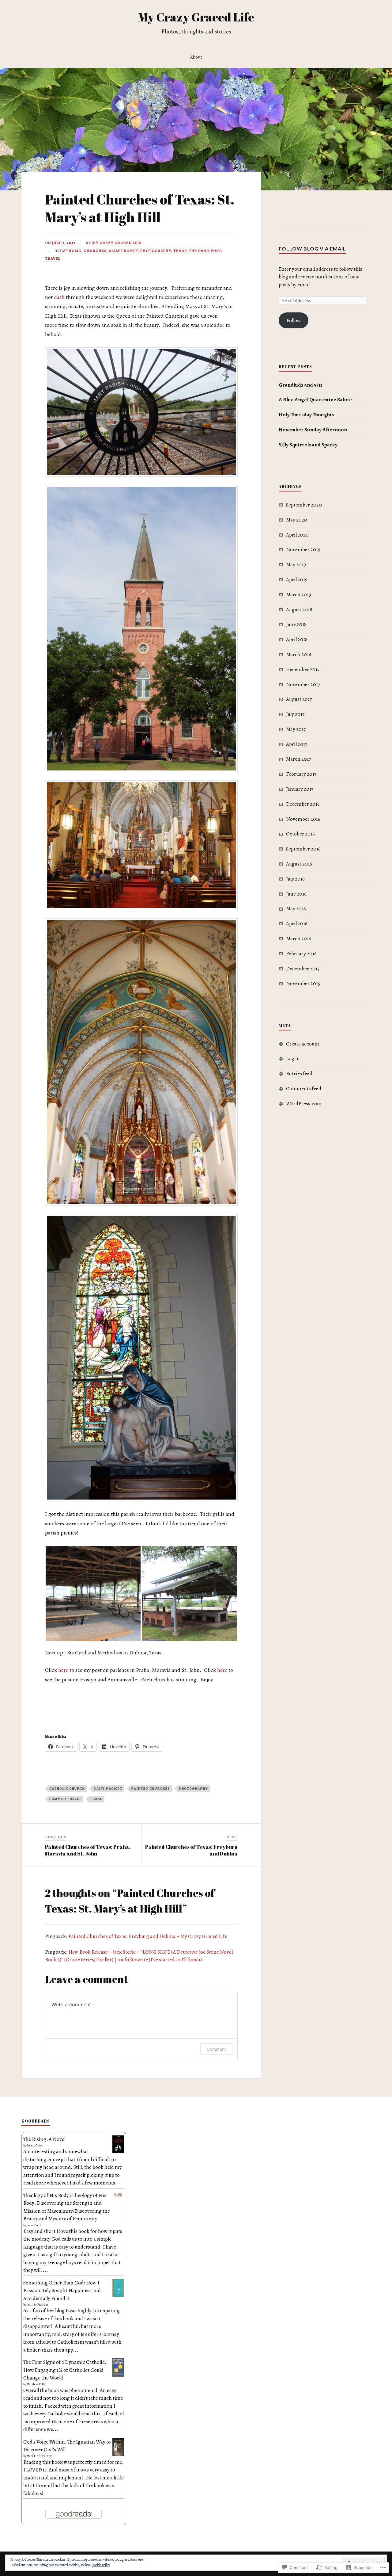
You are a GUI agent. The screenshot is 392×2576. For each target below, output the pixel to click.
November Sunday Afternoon (313, 430)
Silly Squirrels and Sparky (308, 445)
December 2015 (303, 969)
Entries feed (299, 1074)
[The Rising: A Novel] (118, 2152)
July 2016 (295, 879)
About (196, 57)
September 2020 (304, 505)
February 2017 (301, 774)
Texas (180, 251)
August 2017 (299, 699)
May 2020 (297, 520)
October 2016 (300, 834)
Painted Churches (151, 1789)
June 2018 (296, 624)
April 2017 (297, 744)
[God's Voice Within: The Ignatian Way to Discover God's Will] (118, 2454)
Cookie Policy (101, 2565)
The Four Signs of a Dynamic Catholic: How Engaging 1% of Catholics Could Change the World (65, 2370)
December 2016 (303, 804)
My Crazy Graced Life (196, 17)
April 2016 (297, 924)
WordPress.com (304, 1104)
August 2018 (299, 610)
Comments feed (304, 1089)
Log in (293, 1059)
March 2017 (298, 759)
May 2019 (296, 565)
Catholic (71, 251)
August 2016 (299, 864)
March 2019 (299, 595)
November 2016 (303, 819)
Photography (156, 251)
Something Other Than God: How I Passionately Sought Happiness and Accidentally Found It (62, 2291)
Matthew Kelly (36, 2384)
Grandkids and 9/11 (300, 385)
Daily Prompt (123, 251)
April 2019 (297, 580)
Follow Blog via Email (312, 248)
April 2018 (297, 639)
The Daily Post (205, 251)
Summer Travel (65, 1799)
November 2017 (303, 684)
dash (59, 297)
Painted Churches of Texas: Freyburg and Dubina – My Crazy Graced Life (148, 1936)
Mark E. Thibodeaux (39, 2456)
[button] (93, 1594)
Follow (294, 321)
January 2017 (300, 789)
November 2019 (303, 550)
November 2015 (303, 983)
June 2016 (296, 894)
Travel (53, 258)
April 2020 (297, 535)
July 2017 (295, 714)
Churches (95, 251)
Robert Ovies (34, 2145)
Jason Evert (34, 2225)
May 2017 (296, 729)
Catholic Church (67, 1789)
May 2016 (296, 909)
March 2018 (299, 654)
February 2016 (301, 954)
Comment (216, 2049)
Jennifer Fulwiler (37, 2305)
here (63, 1670)
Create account (303, 1044)
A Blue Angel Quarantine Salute (315, 400)
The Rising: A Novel (44, 2139)
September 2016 (303, 849)
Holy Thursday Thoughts (306, 415)
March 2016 (299, 939)
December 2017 (303, 669)
